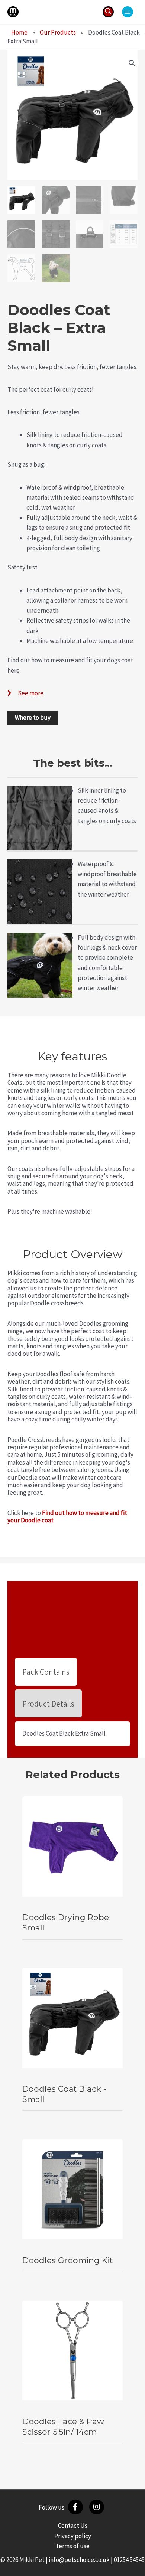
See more (31, 693)
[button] (108, 12)
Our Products (58, 32)
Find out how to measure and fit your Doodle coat (67, 1516)
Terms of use (72, 2546)
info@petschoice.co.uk (79, 2560)
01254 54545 (129, 2560)
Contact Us (73, 2526)
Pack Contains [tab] (46, 1672)
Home (19, 32)
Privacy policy (73, 2536)
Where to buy (33, 718)
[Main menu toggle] (128, 12)
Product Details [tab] (48, 1704)
